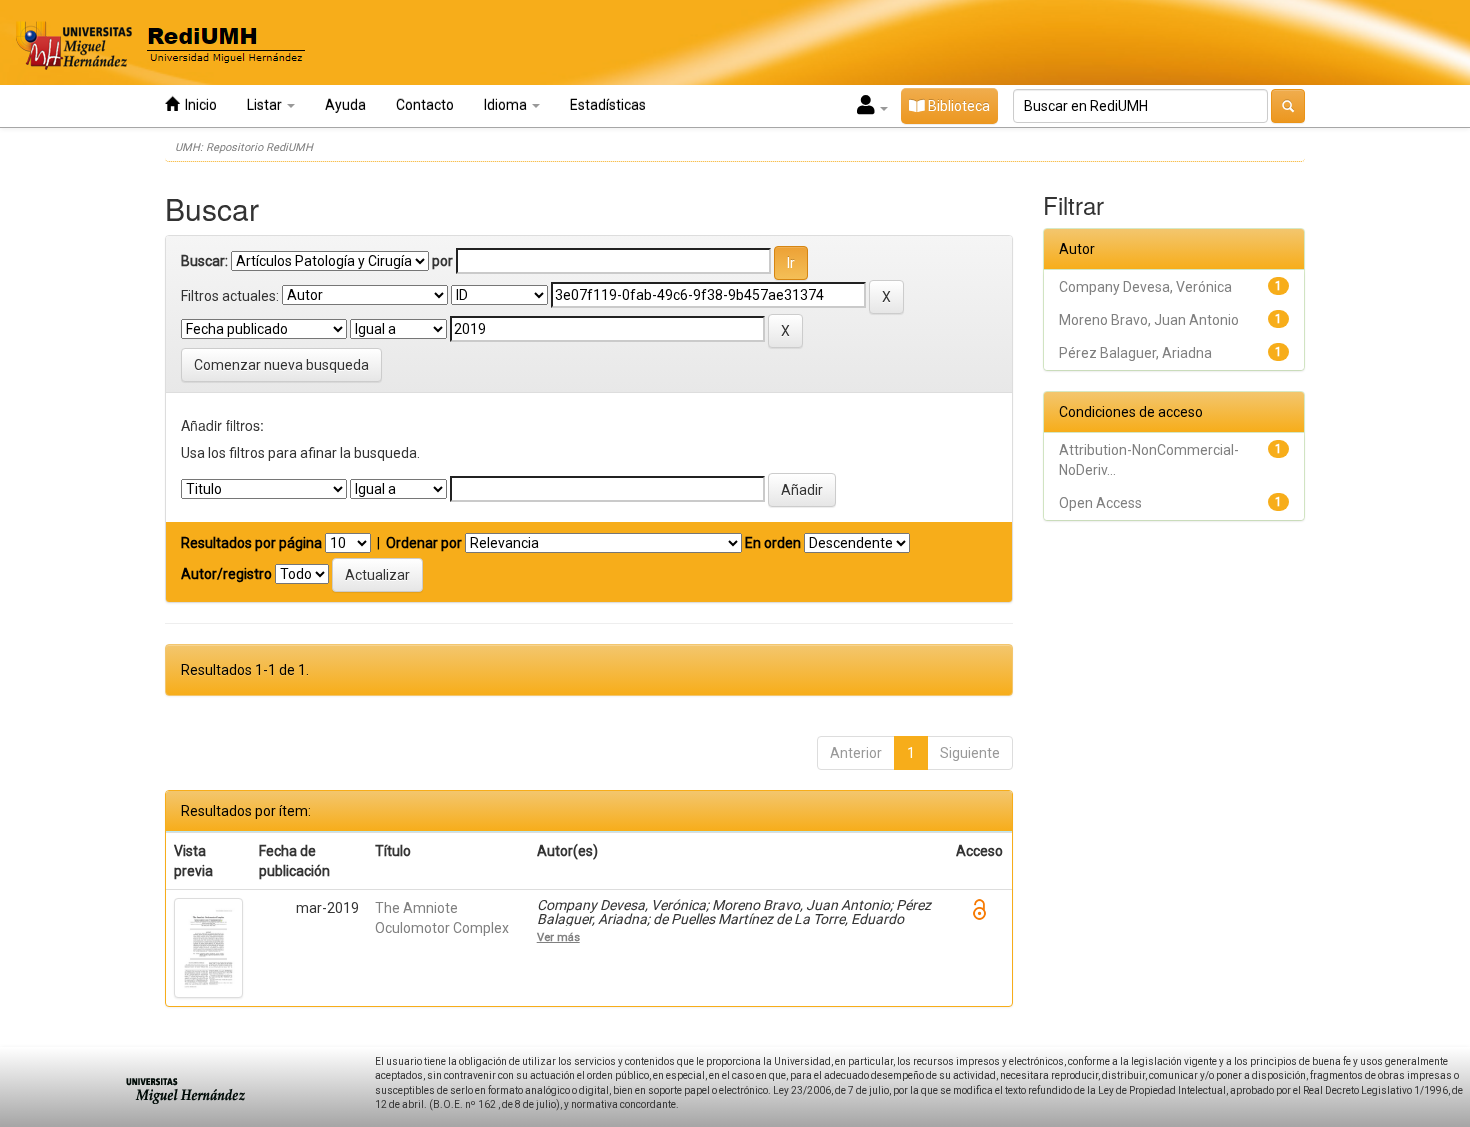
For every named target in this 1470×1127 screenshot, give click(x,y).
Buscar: (204, 261)
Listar (266, 105)
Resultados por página (251, 543)
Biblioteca (957, 106)
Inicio (198, 105)
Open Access (1100, 503)
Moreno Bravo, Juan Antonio (1149, 320)
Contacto (425, 105)
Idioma (507, 105)
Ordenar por (424, 543)
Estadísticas (608, 105)
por (442, 261)
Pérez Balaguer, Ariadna (1135, 353)
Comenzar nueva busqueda (281, 365)
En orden (773, 543)
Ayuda (345, 105)
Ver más (558, 937)
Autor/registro (226, 574)
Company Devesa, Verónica (1145, 287)
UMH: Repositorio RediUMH (244, 147)
